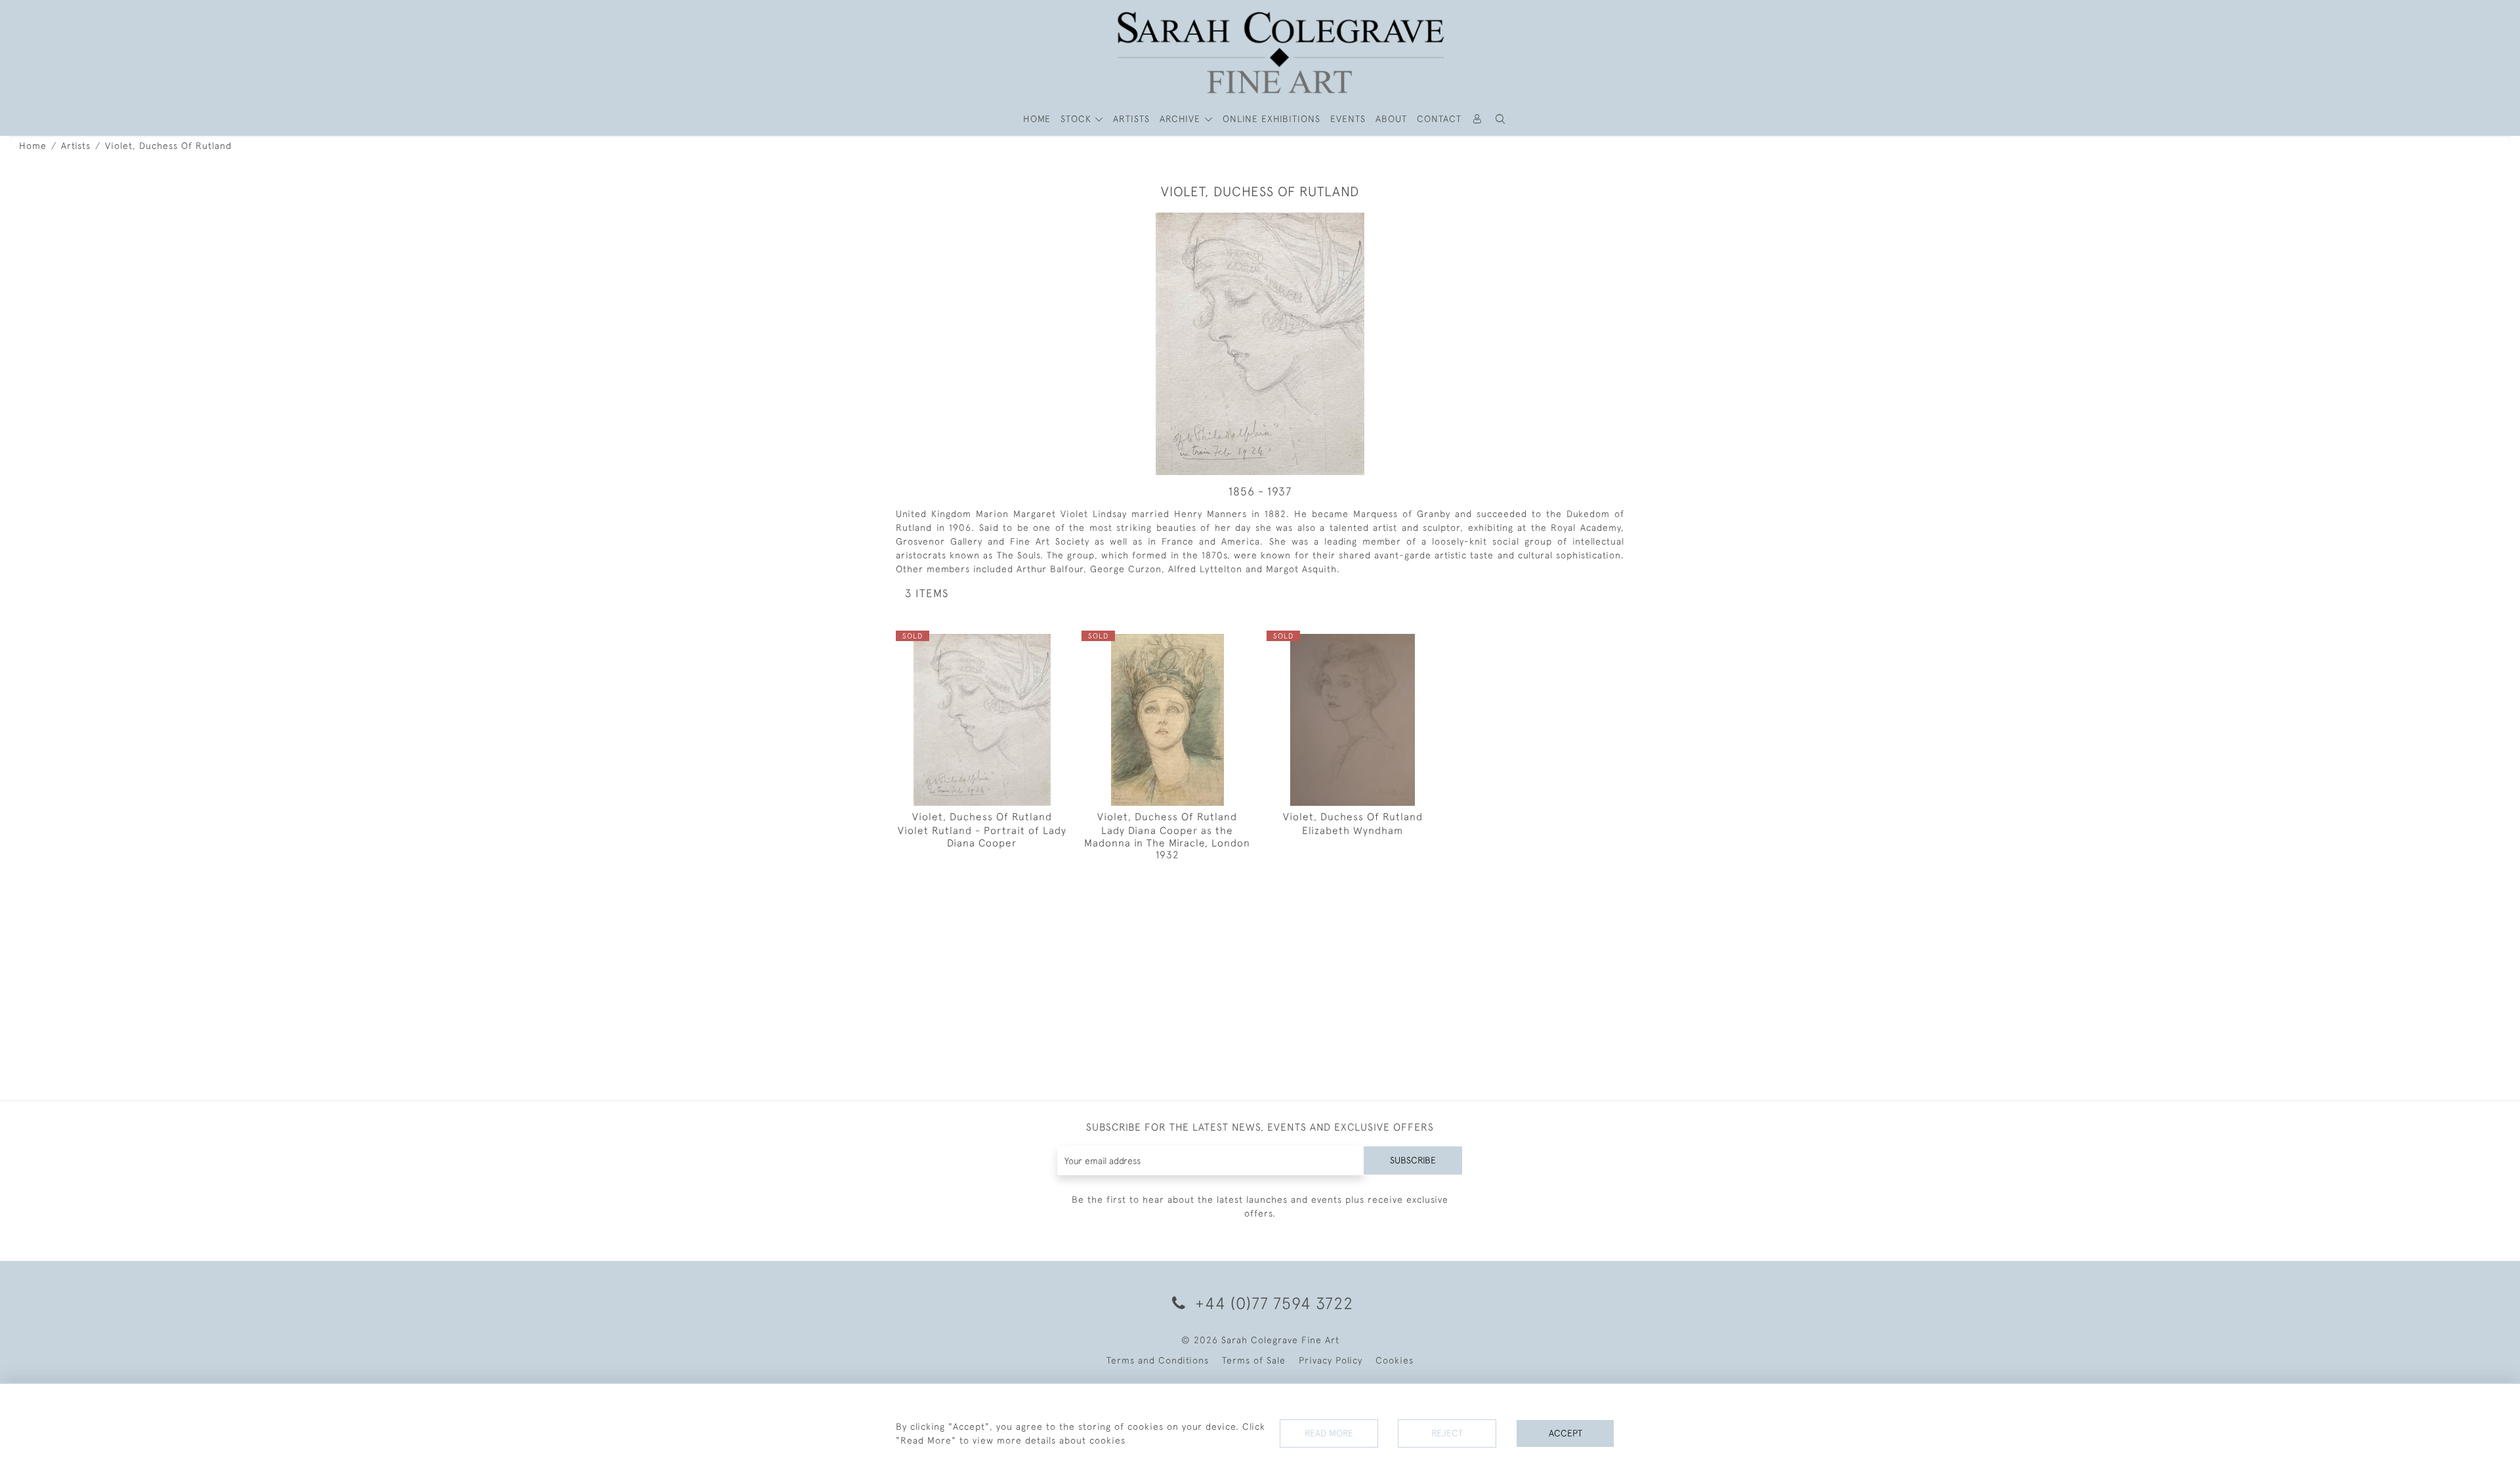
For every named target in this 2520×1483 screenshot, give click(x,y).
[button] (1501, 119)
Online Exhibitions (1271, 119)
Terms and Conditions (1158, 1360)
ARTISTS (1131, 119)
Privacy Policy (1331, 1360)
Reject (1447, 1433)
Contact (1439, 119)
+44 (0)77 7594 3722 (1272, 1303)
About (1391, 119)
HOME (1037, 119)
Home (33, 146)
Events (1348, 119)
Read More (1329, 1433)
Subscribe (1413, 1160)
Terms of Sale (1254, 1360)
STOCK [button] (1078, 119)
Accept (1565, 1433)
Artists (76, 146)
